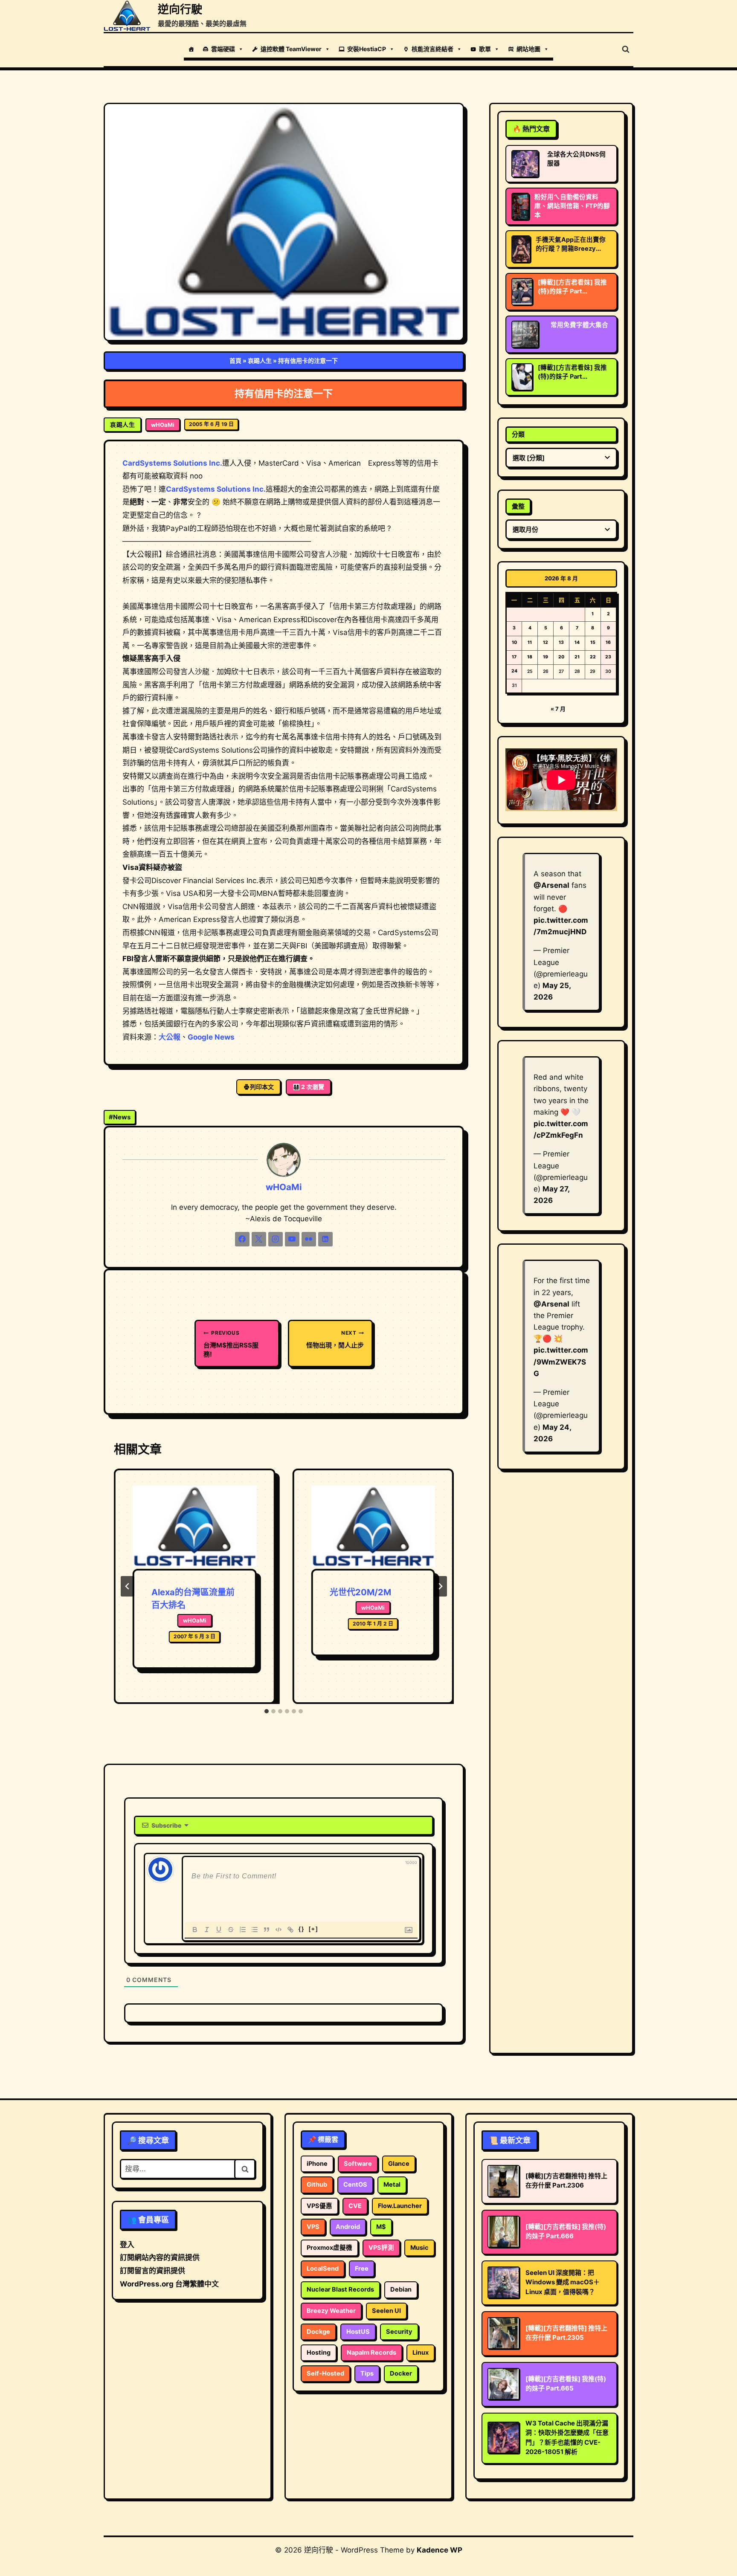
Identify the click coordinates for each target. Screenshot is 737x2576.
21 (577, 657)
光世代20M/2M (360, 1592)
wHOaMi (163, 425)
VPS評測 (381, 2248)
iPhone (317, 2164)
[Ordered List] (243, 1930)
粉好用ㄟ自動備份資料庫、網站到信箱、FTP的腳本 (572, 206)
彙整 (518, 506)
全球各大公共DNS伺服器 (576, 159)
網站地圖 (528, 49)
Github (317, 2185)
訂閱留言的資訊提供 (152, 2271)
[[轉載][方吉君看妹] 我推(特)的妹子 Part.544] (522, 377)
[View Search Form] (626, 49)
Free (362, 2269)
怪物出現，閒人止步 (335, 1339)
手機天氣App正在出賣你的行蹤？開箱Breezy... (571, 244)
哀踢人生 (260, 361)
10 (514, 642)
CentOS (355, 2185)
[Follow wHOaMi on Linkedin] (325, 1239)
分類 (518, 434)
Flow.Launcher (400, 2206)
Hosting (319, 2353)
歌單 (485, 49)
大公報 (170, 1037)
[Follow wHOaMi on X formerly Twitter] (259, 1239)
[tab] (267, 1711)
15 (593, 642)
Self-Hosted (325, 2373)
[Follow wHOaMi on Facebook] (242, 1239)
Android (348, 2227)
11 (530, 642)
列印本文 (262, 1087)
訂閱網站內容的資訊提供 (160, 2257)
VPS (313, 2227)
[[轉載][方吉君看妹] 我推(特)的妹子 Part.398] (522, 292)
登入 (127, 2245)
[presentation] (194, 1527)
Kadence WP (440, 2550)
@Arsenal (551, 885)
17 (514, 657)
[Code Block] (279, 1930)
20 (561, 657)
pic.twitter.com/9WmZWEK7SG (561, 1362)
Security (399, 2332)
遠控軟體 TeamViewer (291, 49)
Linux (421, 2353)
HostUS (358, 2332)
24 (514, 671)
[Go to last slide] (128, 1586)
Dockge (318, 2332)
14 (577, 642)
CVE (355, 2206)
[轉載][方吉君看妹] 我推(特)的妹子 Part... (572, 287)
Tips (367, 2373)
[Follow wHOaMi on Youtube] (292, 1239)
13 (561, 642)
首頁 (235, 361)
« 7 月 (558, 709)
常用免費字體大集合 (579, 325)
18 (530, 657)
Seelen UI (386, 2311)
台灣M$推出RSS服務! (231, 1344)
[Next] (440, 1586)
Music (419, 2248)
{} (302, 1929)
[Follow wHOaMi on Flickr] (309, 1239)
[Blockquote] (267, 1930)
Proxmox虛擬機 (329, 2248)
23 (608, 657)
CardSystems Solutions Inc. (172, 463)
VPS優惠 (319, 2206)
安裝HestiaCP (367, 49)
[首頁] (191, 49)
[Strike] (231, 1930)
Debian (401, 2289)
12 (545, 642)
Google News (211, 1037)
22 (593, 657)
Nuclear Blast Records (340, 2289)
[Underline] (219, 1930)
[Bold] (195, 1930)
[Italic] (207, 1930)
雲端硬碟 (223, 49)
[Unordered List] (255, 1930)
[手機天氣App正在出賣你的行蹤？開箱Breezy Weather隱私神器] (521, 249)
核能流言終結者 (432, 49)
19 (545, 657)
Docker (401, 2373)
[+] (313, 1929)
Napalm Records (371, 2353)
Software (358, 2164)
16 (608, 642)
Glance (399, 2164)
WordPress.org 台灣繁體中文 (169, 2284)
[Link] (290, 1930)
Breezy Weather (331, 2311)
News (120, 1117)
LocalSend (323, 2269)
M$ (381, 2227)
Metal (392, 2185)
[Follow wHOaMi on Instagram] (276, 1239)
